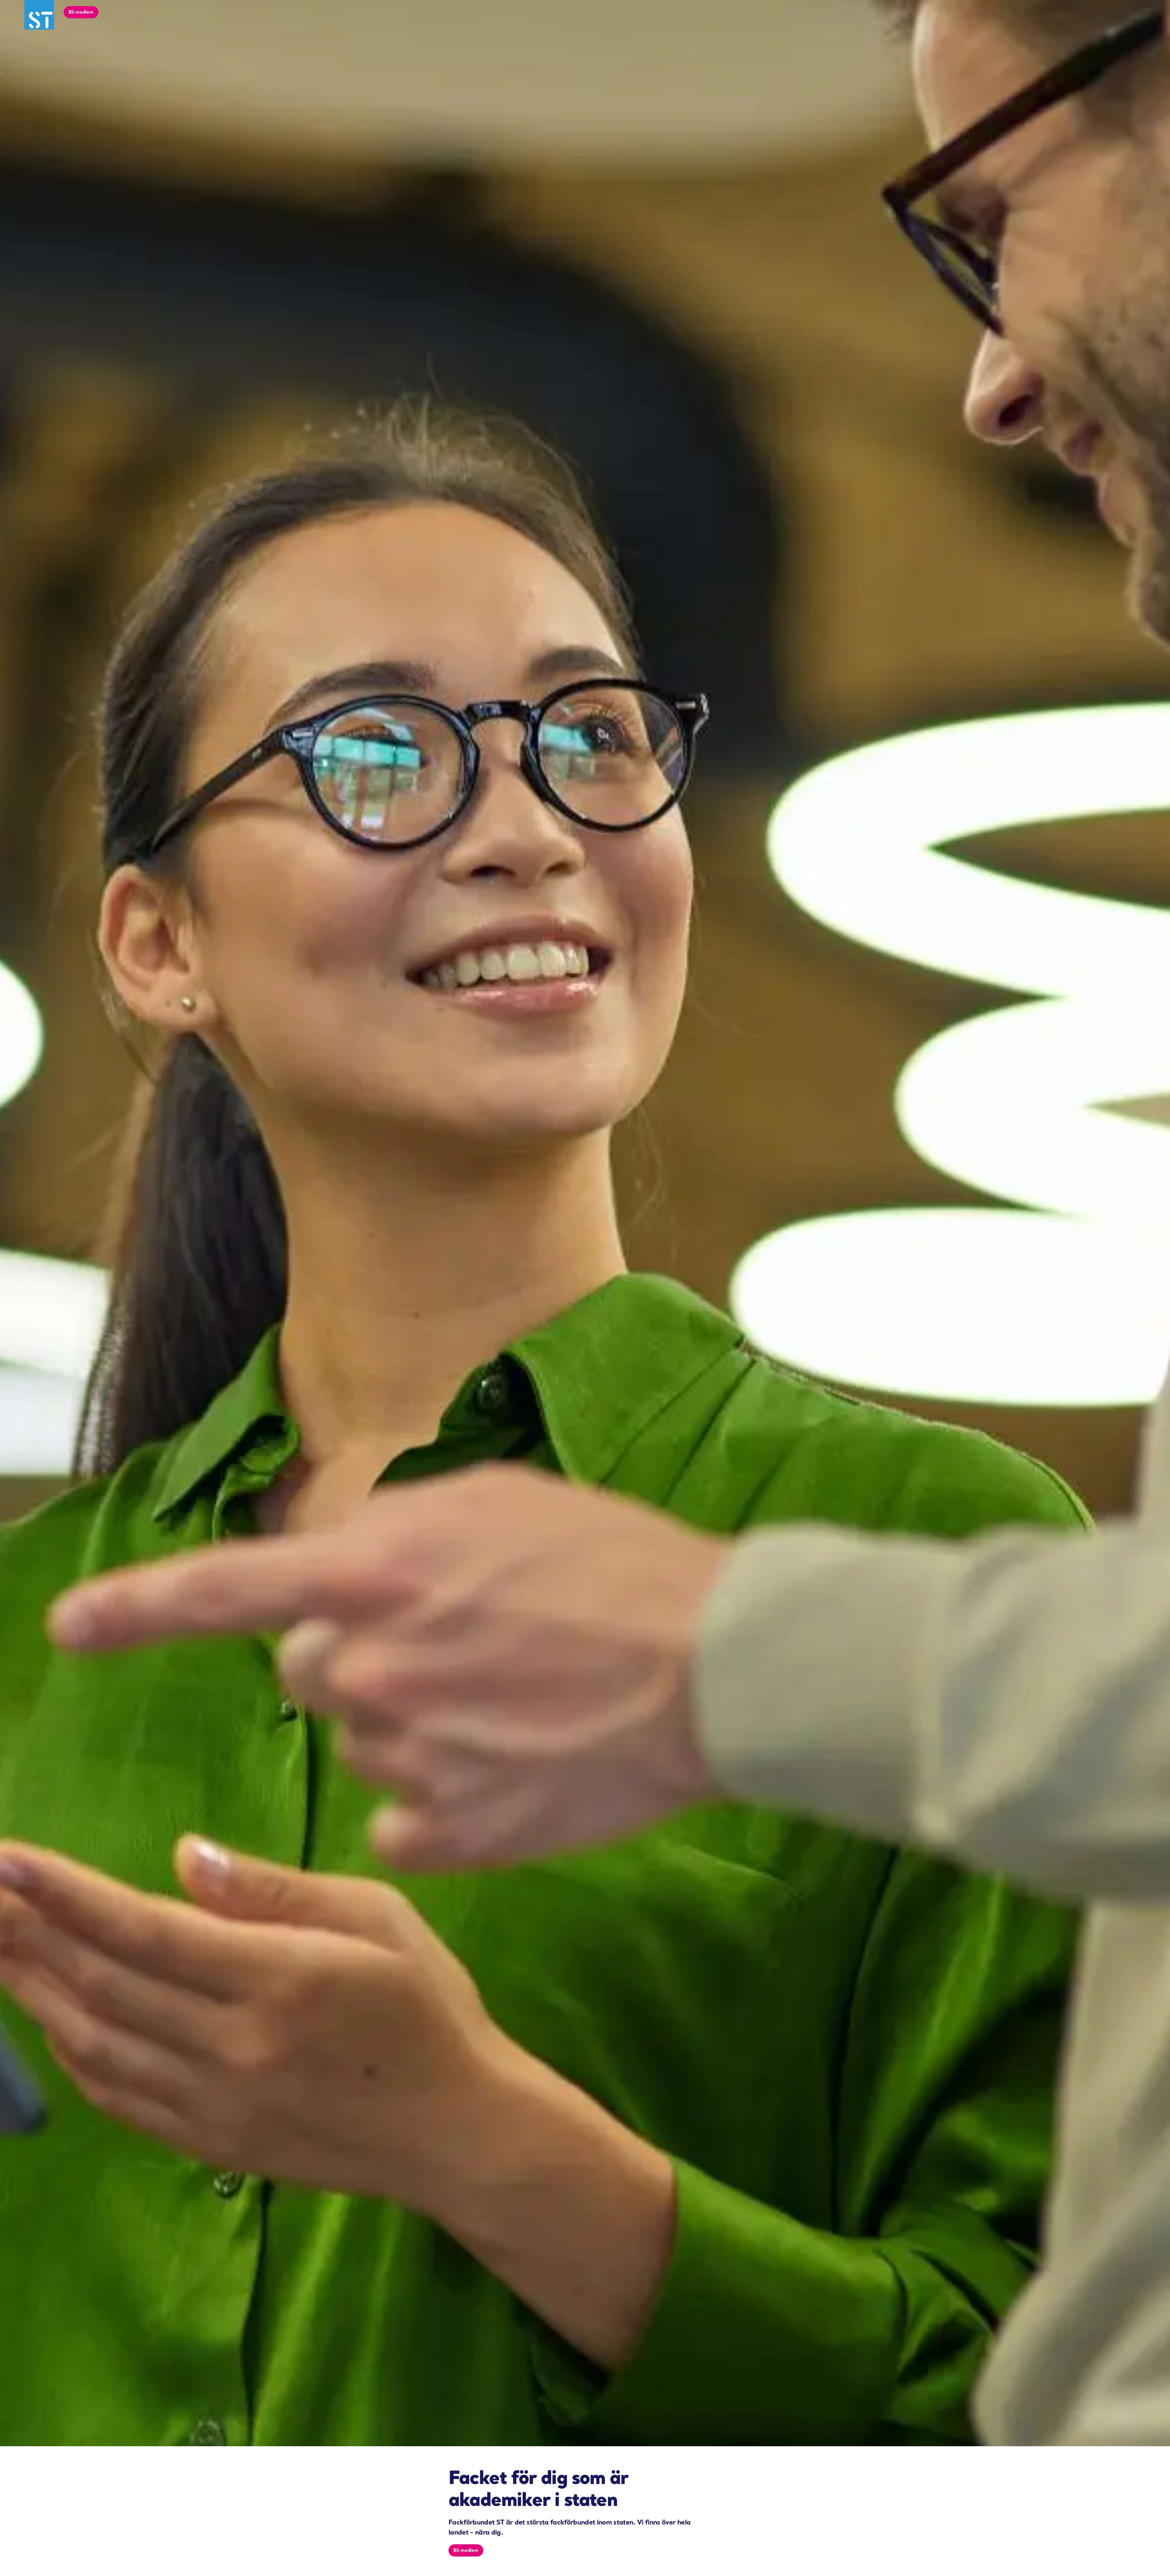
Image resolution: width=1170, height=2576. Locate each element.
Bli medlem (81, 12)
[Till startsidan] (39, 15)
